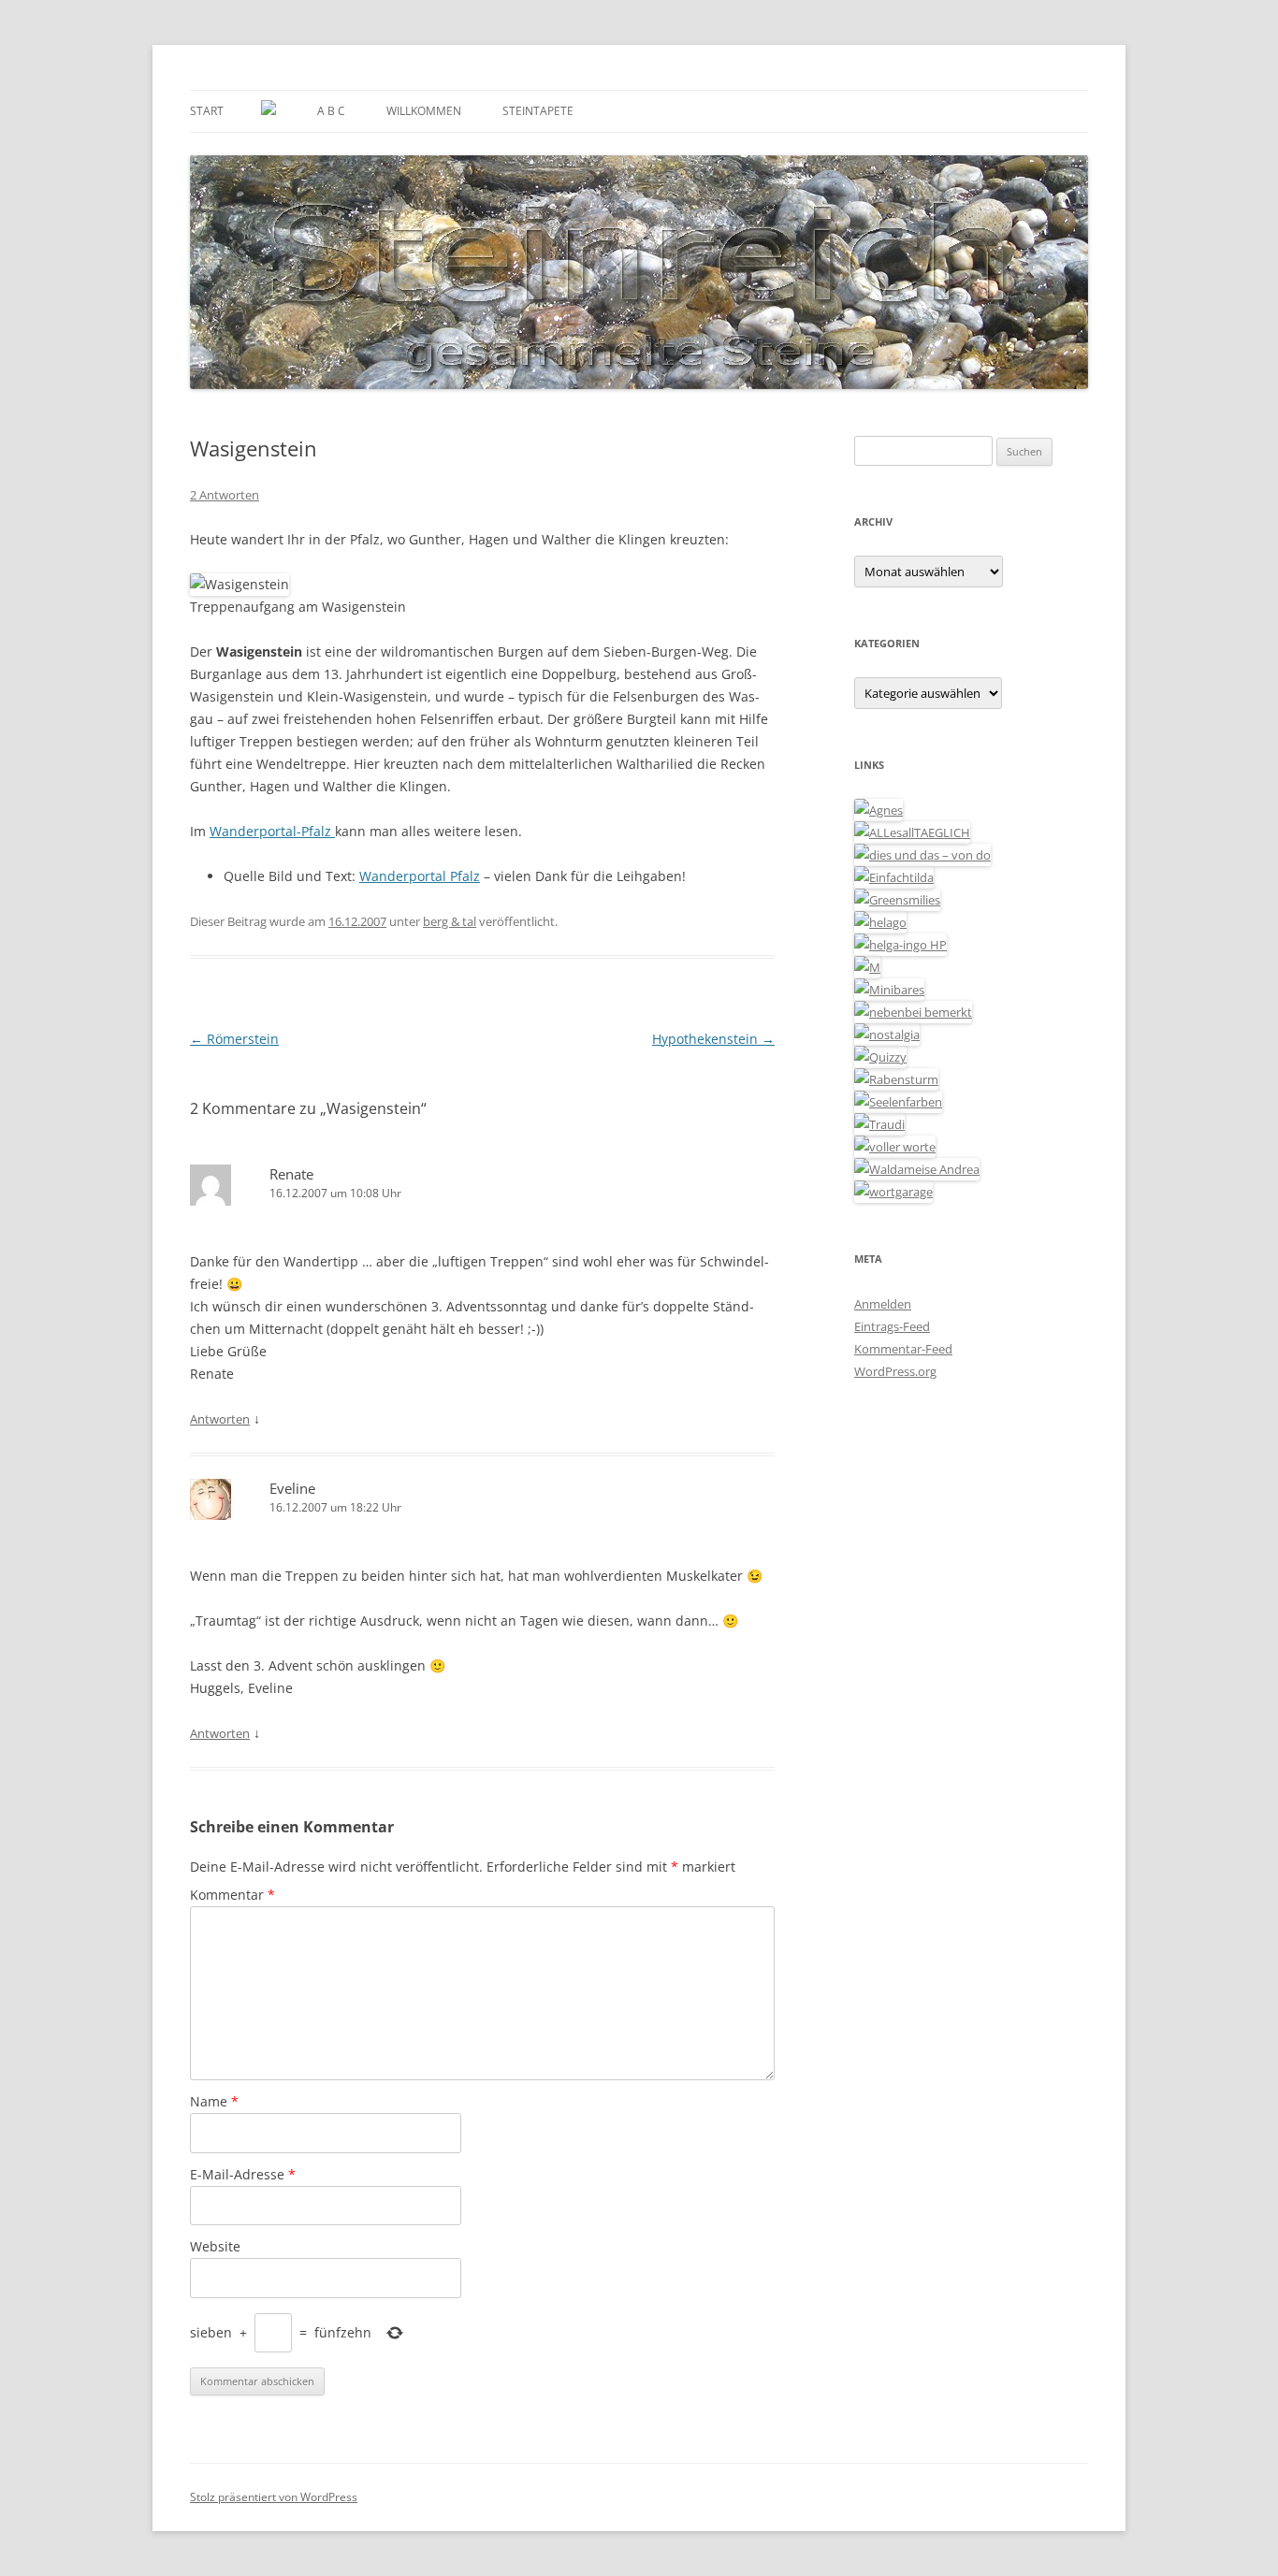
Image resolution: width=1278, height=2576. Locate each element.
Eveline (292, 1488)
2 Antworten (225, 495)
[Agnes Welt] (879, 810)
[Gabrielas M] (867, 967)
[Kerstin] (887, 1035)
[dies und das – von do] (922, 855)
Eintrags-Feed (892, 1326)
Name (214, 2101)
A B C (331, 111)
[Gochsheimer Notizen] (880, 922)
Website (215, 2246)
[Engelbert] (912, 832)
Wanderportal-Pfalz (272, 831)
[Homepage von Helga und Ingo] (900, 945)
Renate (291, 1174)
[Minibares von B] (889, 990)
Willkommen (424, 111)
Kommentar (232, 1895)
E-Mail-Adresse (243, 2174)
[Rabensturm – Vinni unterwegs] (896, 1079)
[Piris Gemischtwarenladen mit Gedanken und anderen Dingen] (895, 1147)
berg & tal (450, 921)
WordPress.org (895, 1371)
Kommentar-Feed (903, 1349)
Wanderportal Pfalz (420, 876)
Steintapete (538, 111)
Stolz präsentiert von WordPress (274, 2497)
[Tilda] (894, 877)
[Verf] (893, 1192)
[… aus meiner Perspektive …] (917, 1169)
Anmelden (883, 1304)
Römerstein (234, 1039)
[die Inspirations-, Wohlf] (898, 1102)
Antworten (220, 1419)
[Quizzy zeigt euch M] (880, 1057)
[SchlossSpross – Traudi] (879, 1124)
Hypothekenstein (713, 1039)
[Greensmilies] (897, 900)
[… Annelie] (913, 1012)
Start (207, 111)
